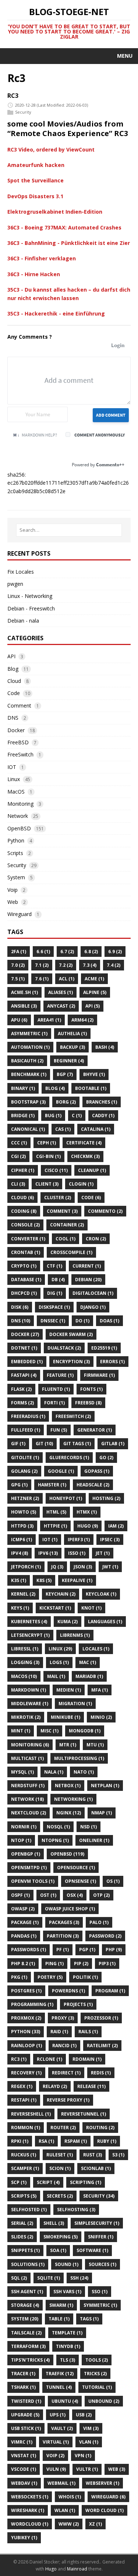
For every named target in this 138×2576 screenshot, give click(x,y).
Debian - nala (23, 621)
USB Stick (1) (26, 2428)
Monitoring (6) (30, 1745)
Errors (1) (112, 1362)
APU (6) (19, 1020)
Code (14, 693)
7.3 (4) (90, 965)
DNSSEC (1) (53, 1321)
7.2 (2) (66, 965)
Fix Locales (21, 572)
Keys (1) (20, 1608)
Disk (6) (20, 1307)
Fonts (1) (91, 1389)
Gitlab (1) (113, 1444)
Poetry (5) (50, 1977)
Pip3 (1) (107, 1964)
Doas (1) (109, 1321)
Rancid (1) (64, 2046)
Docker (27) (25, 1334)
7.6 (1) (42, 979)
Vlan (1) (89, 2442)
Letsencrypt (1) (30, 1635)
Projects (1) (78, 2004)
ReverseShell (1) (31, 2114)
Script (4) (48, 2182)
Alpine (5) (95, 992)
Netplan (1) (105, 1786)
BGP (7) (65, 1074)
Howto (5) (24, 1512)
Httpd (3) (22, 1526)
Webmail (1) (61, 2483)
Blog (13, 669)
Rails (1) (88, 2032)
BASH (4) (105, 1047)
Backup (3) (72, 1047)
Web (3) (117, 2469)
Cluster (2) (58, 1198)
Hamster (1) (52, 1485)
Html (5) (56, 1512)
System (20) (25, 2319)
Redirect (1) (66, 2073)
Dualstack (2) (64, 1348)
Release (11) (91, 2086)
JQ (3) (57, 1567)
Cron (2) (96, 1239)
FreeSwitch (20, 754)
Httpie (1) (55, 1526)
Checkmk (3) (85, 1156)
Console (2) (25, 1225)
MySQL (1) (22, 1772)
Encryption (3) (71, 1362)
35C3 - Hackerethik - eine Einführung (56, 313)
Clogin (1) (81, 1184)
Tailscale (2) (26, 2333)
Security (23, 112)
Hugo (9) (88, 1526)
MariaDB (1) (89, 1676)
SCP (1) (19, 2182)
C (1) (77, 1116)
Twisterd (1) (26, 2401)
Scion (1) (60, 2168)
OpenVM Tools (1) (33, 1881)
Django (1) (93, 1307)
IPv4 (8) (20, 1553)
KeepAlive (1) (77, 1580)
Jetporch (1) (26, 1567)
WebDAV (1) (24, 2483)
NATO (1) (84, 1772)
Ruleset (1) (60, 2155)
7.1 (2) (42, 965)
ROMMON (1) (26, 2128)
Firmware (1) (99, 1375)
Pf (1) (63, 1950)
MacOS (16, 792)
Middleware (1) (30, 1704)
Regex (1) (22, 2086)
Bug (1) (53, 1116)
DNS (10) (21, 1321)
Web (13, 902)
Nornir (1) (24, 1827)
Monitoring (20, 804)
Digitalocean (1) (93, 1293)
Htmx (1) (87, 1512)
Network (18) (27, 1799)
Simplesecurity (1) (97, 2223)
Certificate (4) (84, 1143)
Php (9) (114, 1950)
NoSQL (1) (58, 1827)
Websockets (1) (30, 2497)
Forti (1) (54, 1403)
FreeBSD (18, 742)
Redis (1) (101, 2073)
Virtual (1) (56, 2442)
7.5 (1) (18, 979)
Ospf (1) (20, 1895)
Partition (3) (63, 1936)
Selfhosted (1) (29, 2210)
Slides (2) (22, 2237)
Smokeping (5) (61, 2237)
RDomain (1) (87, 2059)
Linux (14, 779)
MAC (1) (88, 1662)
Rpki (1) (20, 2141)
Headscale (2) (93, 1485)
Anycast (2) (61, 1006)
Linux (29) (60, 1649)
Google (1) (61, 1471)
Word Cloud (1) (105, 2510)
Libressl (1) (25, 1649)
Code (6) (91, 1198)
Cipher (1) (23, 1170)
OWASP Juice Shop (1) (70, 1909)
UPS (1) (58, 2415)
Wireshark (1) (28, 2510)
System (16, 877)
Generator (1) (95, 1430)
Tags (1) (89, 2319)
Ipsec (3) (110, 1540)
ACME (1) (94, 979)
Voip (13, 890)
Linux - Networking (30, 596)
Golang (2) (24, 1471)
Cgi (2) (18, 1156)
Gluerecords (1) (69, 1458)
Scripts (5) (24, 2196)
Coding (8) (24, 1211)
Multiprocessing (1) (79, 1758)
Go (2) (106, 1458)
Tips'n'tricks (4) (30, 2360)
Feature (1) (60, 1375)
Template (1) (67, 2333)
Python (16, 840)
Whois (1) (70, 2497)
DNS (13, 718)
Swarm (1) (61, 2305)
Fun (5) (59, 1430)
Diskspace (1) (54, 1307)
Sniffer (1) (101, 2237)
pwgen (15, 584)
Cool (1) (66, 1239)
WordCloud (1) (30, 2524)
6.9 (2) (115, 952)
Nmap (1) (102, 1813)
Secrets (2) (60, 2196)
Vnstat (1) (24, 2456)
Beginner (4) (69, 1061)
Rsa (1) (46, 2141)
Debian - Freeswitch (31, 608)
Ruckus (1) (24, 2155)
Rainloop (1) (26, 2046)
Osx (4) (75, 1895)
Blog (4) (55, 1088)
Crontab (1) (26, 1252)
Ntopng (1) (55, 1840)
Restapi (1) (24, 2100)
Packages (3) (64, 1922)
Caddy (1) (103, 1116)
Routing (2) (100, 2128)
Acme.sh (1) (24, 992)
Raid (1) (59, 2032)
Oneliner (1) (94, 1840)
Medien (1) (69, 1690)
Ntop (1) (21, 1840)
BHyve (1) (94, 1074)
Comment (19, 706)
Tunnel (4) (59, 2387)
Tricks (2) (95, 2374)
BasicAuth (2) (27, 1061)
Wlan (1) (65, 2510)
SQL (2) (19, 2278)
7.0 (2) (18, 965)
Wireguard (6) (108, 2497)
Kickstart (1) (55, 1608)
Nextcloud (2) (29, 1813)
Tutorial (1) (97, 2387)
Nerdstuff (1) (28, 1786)
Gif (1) (18, 1444)
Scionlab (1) (96, 2168)
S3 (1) (118, 2155)
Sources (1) (102, 2264)
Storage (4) (25, 2305)
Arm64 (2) (82, 1020)
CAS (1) (63, 1129)
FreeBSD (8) (88, 1403)
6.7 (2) (67, 952)
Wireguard (20, 914)
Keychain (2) (61, 1594)
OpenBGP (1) (26, 1854)
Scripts (15, 853)
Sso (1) (100, 2292)
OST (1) (48, 1895)
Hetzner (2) (25, 1498)
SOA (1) (58, 2250)
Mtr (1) (68, 1745)
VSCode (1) (24, 2469)
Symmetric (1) (100, 2305)
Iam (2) (116, 1526)
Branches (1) (102, 1102)
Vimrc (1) (22, 2442)
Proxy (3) (63, 2018)
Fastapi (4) (24, 1375)
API (11, 656)
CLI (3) (18, 1184)
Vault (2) (62, 2428)
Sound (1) (67, 2264)
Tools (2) (97, 2360)
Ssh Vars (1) (67, 2292)
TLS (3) (68, 2360)
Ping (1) (54, 1964)
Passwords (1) (29, 1950)
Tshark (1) (23, 2387)
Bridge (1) (23, 1116)
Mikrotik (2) (26, 1717)
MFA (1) (100, 1690)
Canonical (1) (28, 1129)
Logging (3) (25, 1662)
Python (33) (26, 2032)
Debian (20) (88, 1280)
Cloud (14, 681)
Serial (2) (22, 2223)
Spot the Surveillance (36, 180)
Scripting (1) (86, 2182)
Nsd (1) (89, 1827)
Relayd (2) (55, 2086)
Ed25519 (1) (104, 1348)
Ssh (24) (79, 2278)
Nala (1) (54, 1772)
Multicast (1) (27, 1758)
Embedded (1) (27, 1362)
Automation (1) (30, 1047)
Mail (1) (56, 1676)
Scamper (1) (25, 2168)
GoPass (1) (97, 1471)
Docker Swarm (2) (71, 1334)
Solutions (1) (28, 2264)
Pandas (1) (24, 1936)
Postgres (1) (26, 1991)
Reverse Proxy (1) (68, 2100)
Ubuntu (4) (65, 2401)
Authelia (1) (72, 1034)
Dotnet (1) (24, 1348)
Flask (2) (21, 1389)
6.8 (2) (91, 952)
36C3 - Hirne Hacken (34, 274)
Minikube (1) (66, 1717)
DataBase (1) (26, 1280)
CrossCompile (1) (71, 1252)
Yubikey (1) (24, 2538)
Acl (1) (67, 979)
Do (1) (82, 1321)
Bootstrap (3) (28, 1102)
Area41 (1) (49, 1020)
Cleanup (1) (92, 1170)
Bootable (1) (91, 1088)
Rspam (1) (76, 2141)
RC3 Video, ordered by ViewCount (51, 149)
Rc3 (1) (19, 2059)
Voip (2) (55, 2456)
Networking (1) (73, 1799)
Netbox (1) (68, 1786)
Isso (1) (77, 1553)
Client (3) (47, 1184)
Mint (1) (21, 1731)
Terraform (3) (28, 2346)
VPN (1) (83, 2456)
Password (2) (105, 1936)
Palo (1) (99, 1922)
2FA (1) (19, 952)
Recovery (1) (26, 2073)
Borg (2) (66, 1102)
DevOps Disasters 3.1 (35, 196)
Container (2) (67, 1225)
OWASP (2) (23, 1909)
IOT (12, 767)
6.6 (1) (43, 952)
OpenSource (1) (76, 1868)
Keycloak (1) (101, 1594)
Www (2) (69, 2524)
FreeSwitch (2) (73, 1416)
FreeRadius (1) (28, 1416)
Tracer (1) (23, 2374)
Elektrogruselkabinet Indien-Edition (55, 212)
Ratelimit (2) (102, 2046)
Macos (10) (24, 1676)
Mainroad (77, 2569)
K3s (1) (19, 1580)
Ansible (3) (24, 1006)
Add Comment (111, 415)
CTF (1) (54, 1266)
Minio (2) (101, 1717)
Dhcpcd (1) (24, 1293)
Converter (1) (28, 1239)
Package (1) (25, 1922)
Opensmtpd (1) (29, 1868)
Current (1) (87, 1266)
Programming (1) (32, 2004)
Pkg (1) (19, 1977)
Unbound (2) (104, 2401)
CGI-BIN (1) (48, 1156)
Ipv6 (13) (48, 1553)
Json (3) (83, 1567)
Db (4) (58, 1280)
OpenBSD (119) (67, 1854)
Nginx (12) (69, 1813)
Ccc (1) (19, 1143)
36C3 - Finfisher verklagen (42, 258)
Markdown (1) (29, 1690)
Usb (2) (84, 2415)
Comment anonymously (100, 435)
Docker (16, 730)
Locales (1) (96, 1649)
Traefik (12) (60, 2374)
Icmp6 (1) (22, 1540)
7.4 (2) (114, 965)
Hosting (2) (106, 1498)
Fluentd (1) (56, 1389)
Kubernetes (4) (29, 1622)
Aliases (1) (61, 992)
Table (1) (59, 2319)
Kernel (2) (23, 1594)
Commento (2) (105, 1211)
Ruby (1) (107, 2141)
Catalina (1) (96, 1129)
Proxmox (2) (26, 2018)
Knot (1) (91, 1608)
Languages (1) (105, 1622)
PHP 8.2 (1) (23, 1964)
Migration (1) (75, 1704)
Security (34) (99, 2196)
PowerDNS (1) (68, 1991)
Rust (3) (93, 2155)
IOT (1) (50, 1540)
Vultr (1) (87, 2469)
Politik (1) (85, 1977)
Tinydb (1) (68, 2346)
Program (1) (110, 1991)
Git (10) (44, 1444)
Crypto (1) (24, 1266)
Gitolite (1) (25, 1458)
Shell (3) (54, 2223)
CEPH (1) (47, 1143)
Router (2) (63, 2128)
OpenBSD (19, 828)
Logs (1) (59, 1662)
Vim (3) (91, 2428)
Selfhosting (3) (76, 2210)
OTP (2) (101, 1895)
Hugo (51, 2569)
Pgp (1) (87, 1950)
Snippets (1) (25, 2250)
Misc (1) (49, 1731)
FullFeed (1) (26, 1430)
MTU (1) (95, 1745)
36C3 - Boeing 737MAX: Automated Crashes (64, 227)
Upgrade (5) (25, 2415)
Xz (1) (95, 2524)
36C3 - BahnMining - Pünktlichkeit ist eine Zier (69, 243)
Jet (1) (103, 1553)
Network (18, 816)
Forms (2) (22, 1403)
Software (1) (92, 2250)
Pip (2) (81, 1964)
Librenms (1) (75, 1635)
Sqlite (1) (49, 2278)
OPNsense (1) (80, 1881)
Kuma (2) (68, 1622)
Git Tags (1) (77, 1444)
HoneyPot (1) (66, 1498)
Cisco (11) (56, 1170)
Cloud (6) (22, 1198)
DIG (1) (55, 1293)
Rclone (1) (49, 2059)
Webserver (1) (102, 2483)
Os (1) (113, 1881)
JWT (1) (110, 1567)
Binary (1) (23, 1088)
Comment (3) (62, 1211)
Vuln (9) (56, 2469)
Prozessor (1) (101, 2018)
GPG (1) (19, 1485)
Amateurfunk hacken (36, 165)
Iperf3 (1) (79, 1540)
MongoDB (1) (85, 1731)
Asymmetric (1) (29, 1034)
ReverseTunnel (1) (84, 2114)
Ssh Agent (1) (27, 2292)
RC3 (13, 96)
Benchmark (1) (29, 1074)
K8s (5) (44, 1580)
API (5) (93, 1006)
